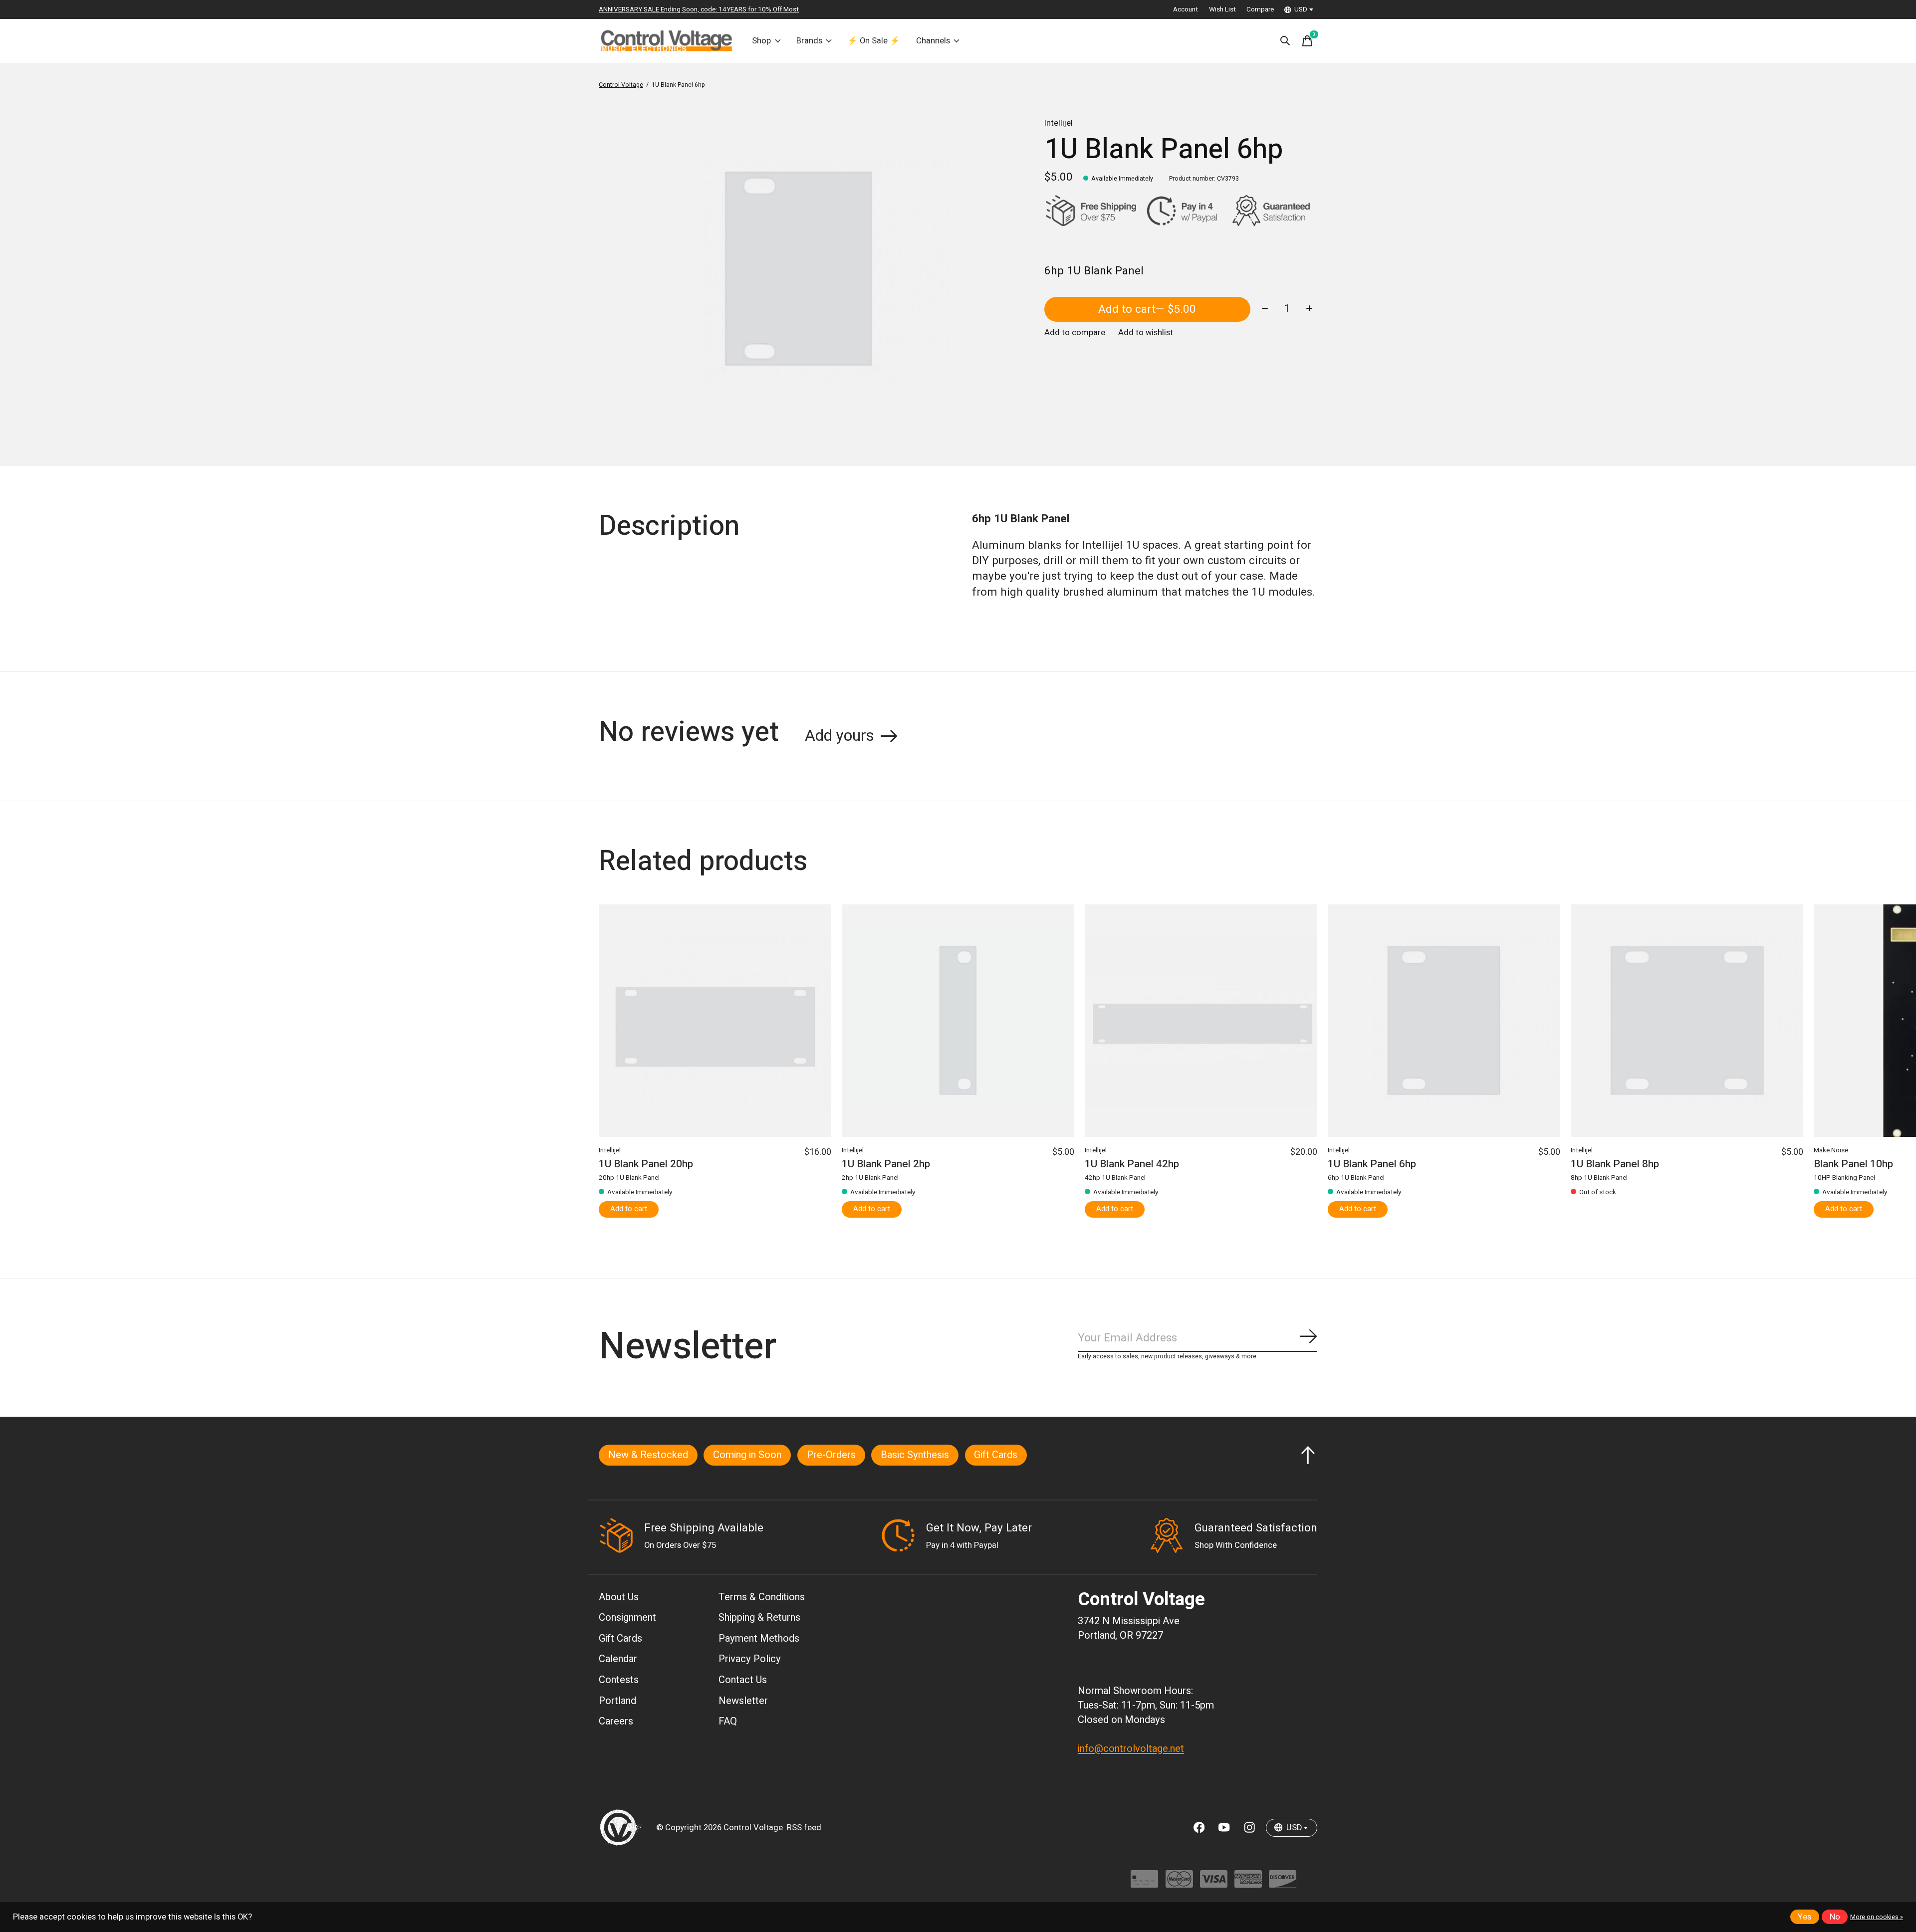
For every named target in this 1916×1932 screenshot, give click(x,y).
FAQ (728, 1721)
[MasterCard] (1179, 1884)
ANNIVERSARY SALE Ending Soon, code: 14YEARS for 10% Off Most (699, 9)
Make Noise (1831, 1150)
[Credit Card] (1144, 1884)
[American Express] (1248, 1884)
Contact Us (743, 1680)
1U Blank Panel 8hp (1615, 1165)
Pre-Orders (831, 1455)
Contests (619, 1680)
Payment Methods (759, 1638)
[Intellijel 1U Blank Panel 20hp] (715, 1021)
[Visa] (1214, 1884)
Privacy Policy (750, 1659)
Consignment (627, 1617)
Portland (617, 1701)
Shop (761, 41)
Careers (616, 1721)
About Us (619, 1597)
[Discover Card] (1283, 1884)
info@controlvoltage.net (1131, 1749)
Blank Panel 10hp (1853, 1165)
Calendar (618, 1659)
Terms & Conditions (762, 1597)
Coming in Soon (747, 1455)
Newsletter (743, 1701)
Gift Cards (996, 1455)
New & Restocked (648, 1455)
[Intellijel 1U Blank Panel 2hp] (958, 1021)
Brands (809, 41)
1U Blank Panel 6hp (1372, 1165)
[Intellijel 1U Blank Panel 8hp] (1687, 1021)
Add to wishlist (1146, 333)
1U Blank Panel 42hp (1132, 1165)
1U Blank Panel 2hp (886, 1165)
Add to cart (1147, 309)
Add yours (839, 736)
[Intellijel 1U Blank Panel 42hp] (1201, 1021)
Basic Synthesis (915, 1455)
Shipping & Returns (759, 1617)
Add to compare (1075, 333)
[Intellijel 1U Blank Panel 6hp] (1444, 1021)
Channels (933, 41)
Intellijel (1059, 123)
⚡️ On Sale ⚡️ (874, 41)
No (1835, 1917)
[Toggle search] (1285, 41)
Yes (1804, 1917)
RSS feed (804, 1828)
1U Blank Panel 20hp (646, 1165)
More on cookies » (1877, 1917)
